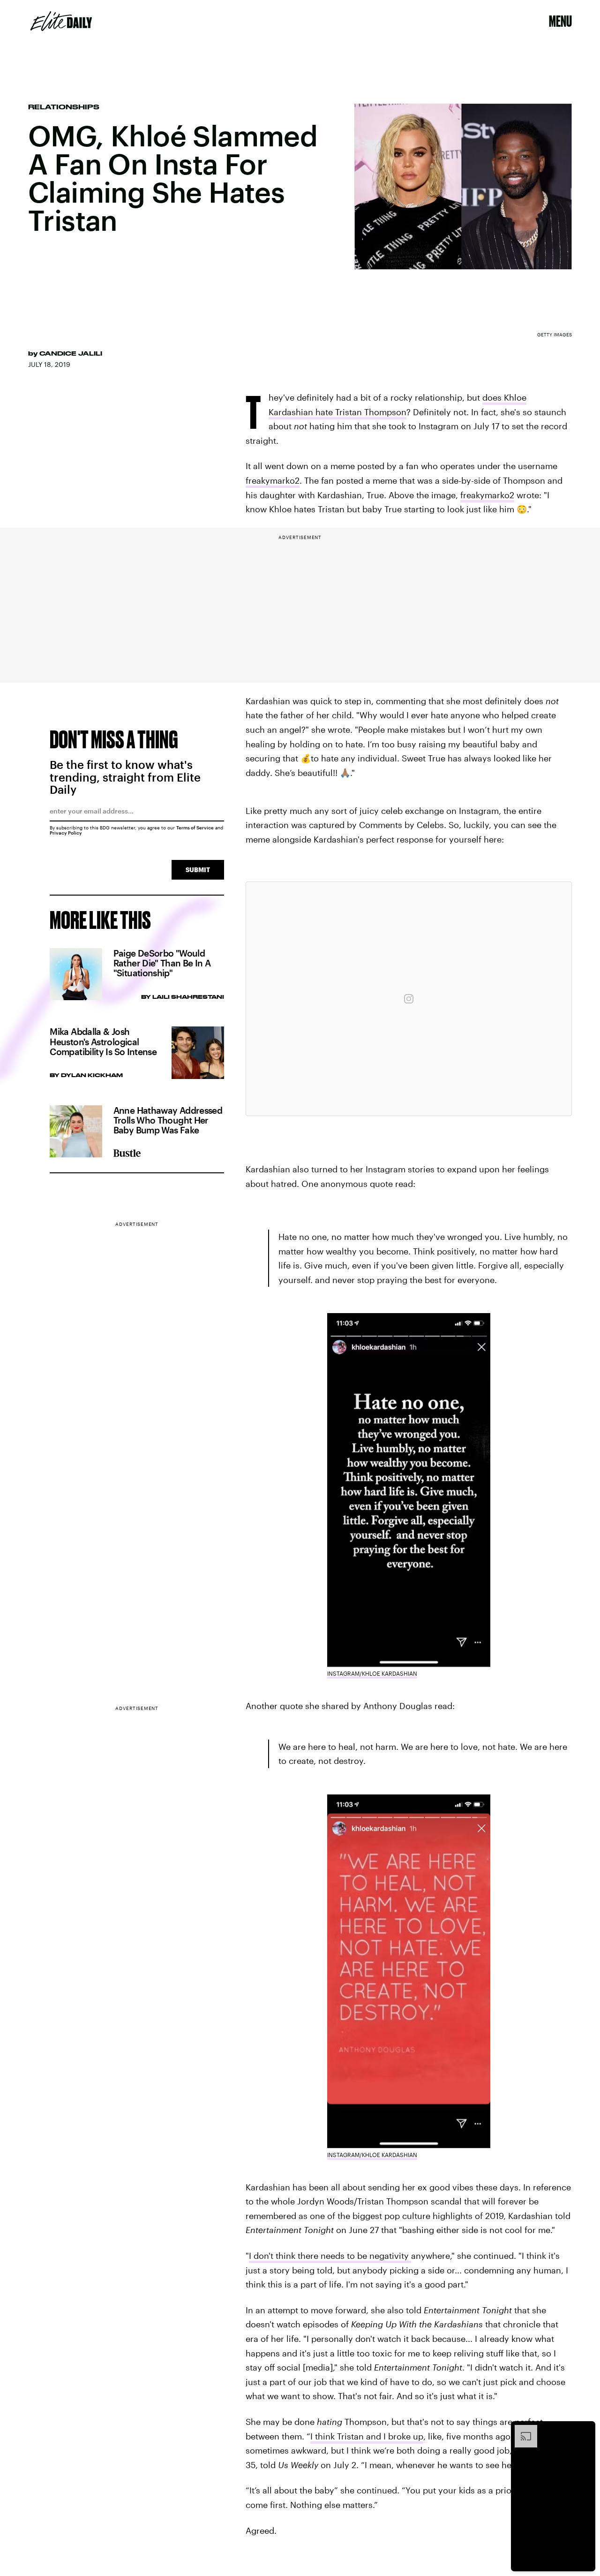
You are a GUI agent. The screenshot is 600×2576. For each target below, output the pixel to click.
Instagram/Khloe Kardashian (372, 1673)
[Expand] (521, 2430)
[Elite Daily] (61, 21)
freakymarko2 (273, 480)
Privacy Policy (66, 833)
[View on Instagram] (409, 999)
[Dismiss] (585, 2430)
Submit (198, 870)
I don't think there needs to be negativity (330, 2256)
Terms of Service (195, 828)
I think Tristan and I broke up (367, 2436)
